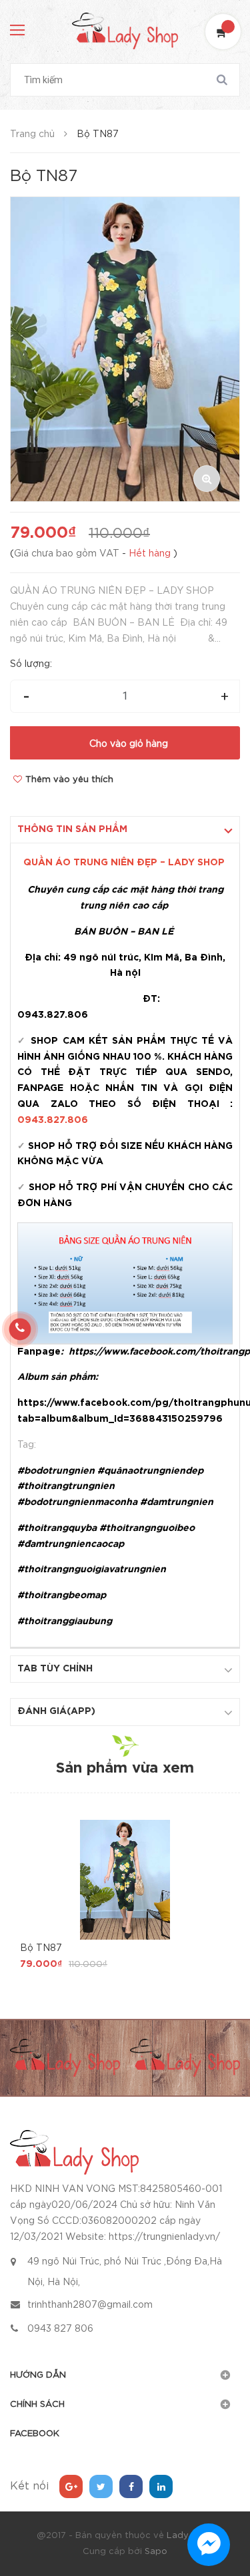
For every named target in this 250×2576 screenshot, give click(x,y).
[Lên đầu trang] (220, 2493)
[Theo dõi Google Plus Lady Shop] (71, 2486)
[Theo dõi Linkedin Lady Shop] (161, 2486)
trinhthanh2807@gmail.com (90, 2305)
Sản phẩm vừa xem (125, 1769)
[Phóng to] (207, 479)
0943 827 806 (60, 2329)
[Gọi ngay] (20, 1329)
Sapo (156, 2552)
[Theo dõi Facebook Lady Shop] (131, 2486)
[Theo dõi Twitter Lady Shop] (101, 2486)
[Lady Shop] (74, 2152)
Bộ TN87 (41, 1948)
